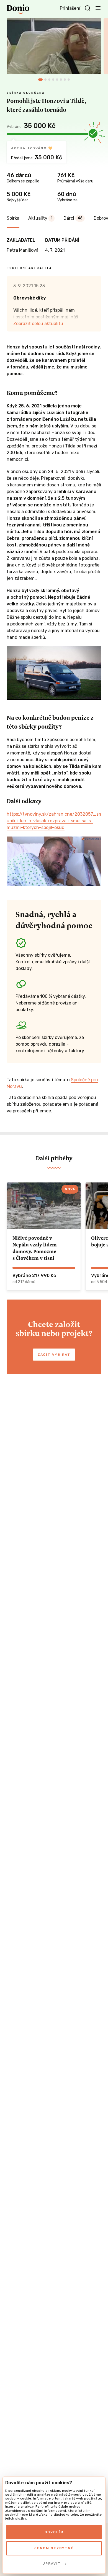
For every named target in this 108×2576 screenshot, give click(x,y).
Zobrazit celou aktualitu (38, 324)
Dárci (73, 218)
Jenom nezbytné (54, 2548)
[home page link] (18, 9)
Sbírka (13, 218)
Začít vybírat (54, 1355)
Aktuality (40, 218)
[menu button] (98, 8)
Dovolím (54, 2532)
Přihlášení (70, 8)
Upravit (52, 2563)
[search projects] (88, 8)
